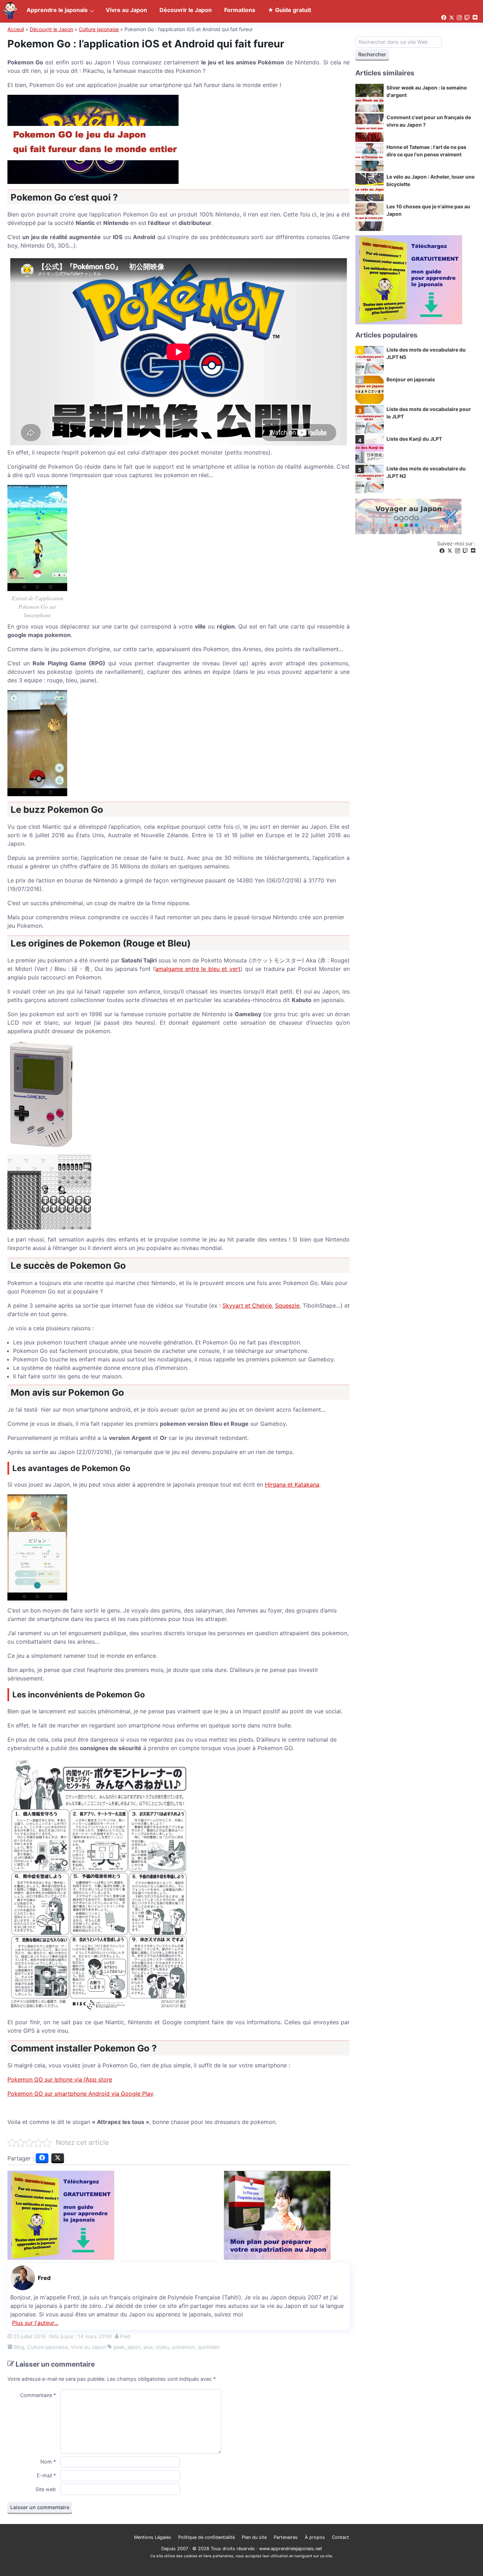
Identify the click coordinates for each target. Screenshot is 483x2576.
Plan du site (254, 2537)
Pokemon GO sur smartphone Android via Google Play (80, 2094)
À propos (315, 2537)
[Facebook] (442, 551)
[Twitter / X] (450, 551)
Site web (46, 2489)
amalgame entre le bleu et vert (198, 969)
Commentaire (38, 2395)
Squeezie (287, 1306)
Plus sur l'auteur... (35, 2323)
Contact (341, 2537)
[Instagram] (458, 551)
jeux (148, 2347)
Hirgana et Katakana (292, 1484)
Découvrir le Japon (51, 29)
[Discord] (473, 551)
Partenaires (286, 2537)
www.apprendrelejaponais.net (291, 2549)
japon (134, 2347)
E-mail (46, 2475)
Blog (19, 2347)
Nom (48, 2462)
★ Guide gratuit (289, 10)
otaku (163, 2347)
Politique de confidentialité (206, 2537)
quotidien (209, 2347)
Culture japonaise (99, 29)
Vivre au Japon (88, 2347)
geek (119, 2347)
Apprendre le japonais (57, 10)
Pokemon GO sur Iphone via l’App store (60, 2079)
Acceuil (16, 29)
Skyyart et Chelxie (247, 1306)
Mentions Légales (153, 2537)
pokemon (184, 2347)
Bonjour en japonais (411, 379)
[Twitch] (465, 551)
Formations (240, 10)
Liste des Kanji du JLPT (414, 439)
